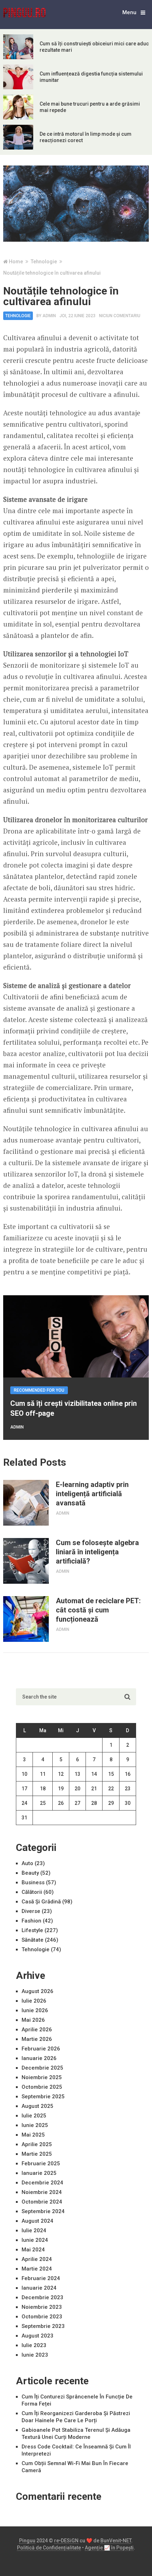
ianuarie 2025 (39, 2173)
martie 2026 (37, 2039)
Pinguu (27, 2541)
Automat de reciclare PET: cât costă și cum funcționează (98, 1610)
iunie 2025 (35, 2125)
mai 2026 (33, 2020)
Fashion (31, 1921)
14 (94, 1774)
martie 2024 (37, 2269)
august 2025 (37, 2106)
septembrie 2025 (43, 2097)
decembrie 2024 (42, 2183)
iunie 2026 (35, 2010)
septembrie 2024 (43, 2211)
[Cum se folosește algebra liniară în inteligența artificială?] (26, 1561)
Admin (49, 316)
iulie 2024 (34, 2230)
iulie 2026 (34, 2001)
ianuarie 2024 (39, 2288)
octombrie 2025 (42, 2087)
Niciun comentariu (120, 316)
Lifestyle (32, 1930)
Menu (129, 12)
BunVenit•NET (116, 2541)
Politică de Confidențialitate (49, 2548)
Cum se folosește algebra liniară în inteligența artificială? (97, 1552)
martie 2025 (37, 2154)
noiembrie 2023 (42, 2307)
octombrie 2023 (42, 2317)
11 (43, 1774)
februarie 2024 (41, 2278)
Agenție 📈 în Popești (109, 2548)
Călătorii (32, 1892)
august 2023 (37, 2336)
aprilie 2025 (37, 2144)
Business (33, 1882)
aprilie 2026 (37, 2030)
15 (111, 1774)
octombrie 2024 (42, 2202)
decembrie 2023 (42, 2297)
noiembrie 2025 (42, 2077)
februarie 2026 (41, 2049)
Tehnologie (18, 316)
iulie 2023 (34, 2345)
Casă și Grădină (41, 1902)
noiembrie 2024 (42, 2192)
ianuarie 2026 (39, 2058)
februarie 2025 (41, 2163)
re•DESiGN (66, 2541)
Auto (27, 1863)
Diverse (31, 1911)
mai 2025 (33, 2135)
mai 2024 (33, 2250)
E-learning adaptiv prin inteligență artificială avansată (92, 1494)
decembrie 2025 (42, 2068)
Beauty (30, 1873)
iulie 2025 (34, 2116)
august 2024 (37, 2221)
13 (77, 1774)
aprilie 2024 (37, 2259)
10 (24, 1774)
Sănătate (33, 1940)
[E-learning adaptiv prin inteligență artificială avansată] (26, 1503)
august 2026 (37, 1991)
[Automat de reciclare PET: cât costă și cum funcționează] (26, 1619)
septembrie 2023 (43, 2326)
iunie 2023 (35, 2355)
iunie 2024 (35, 2240)
